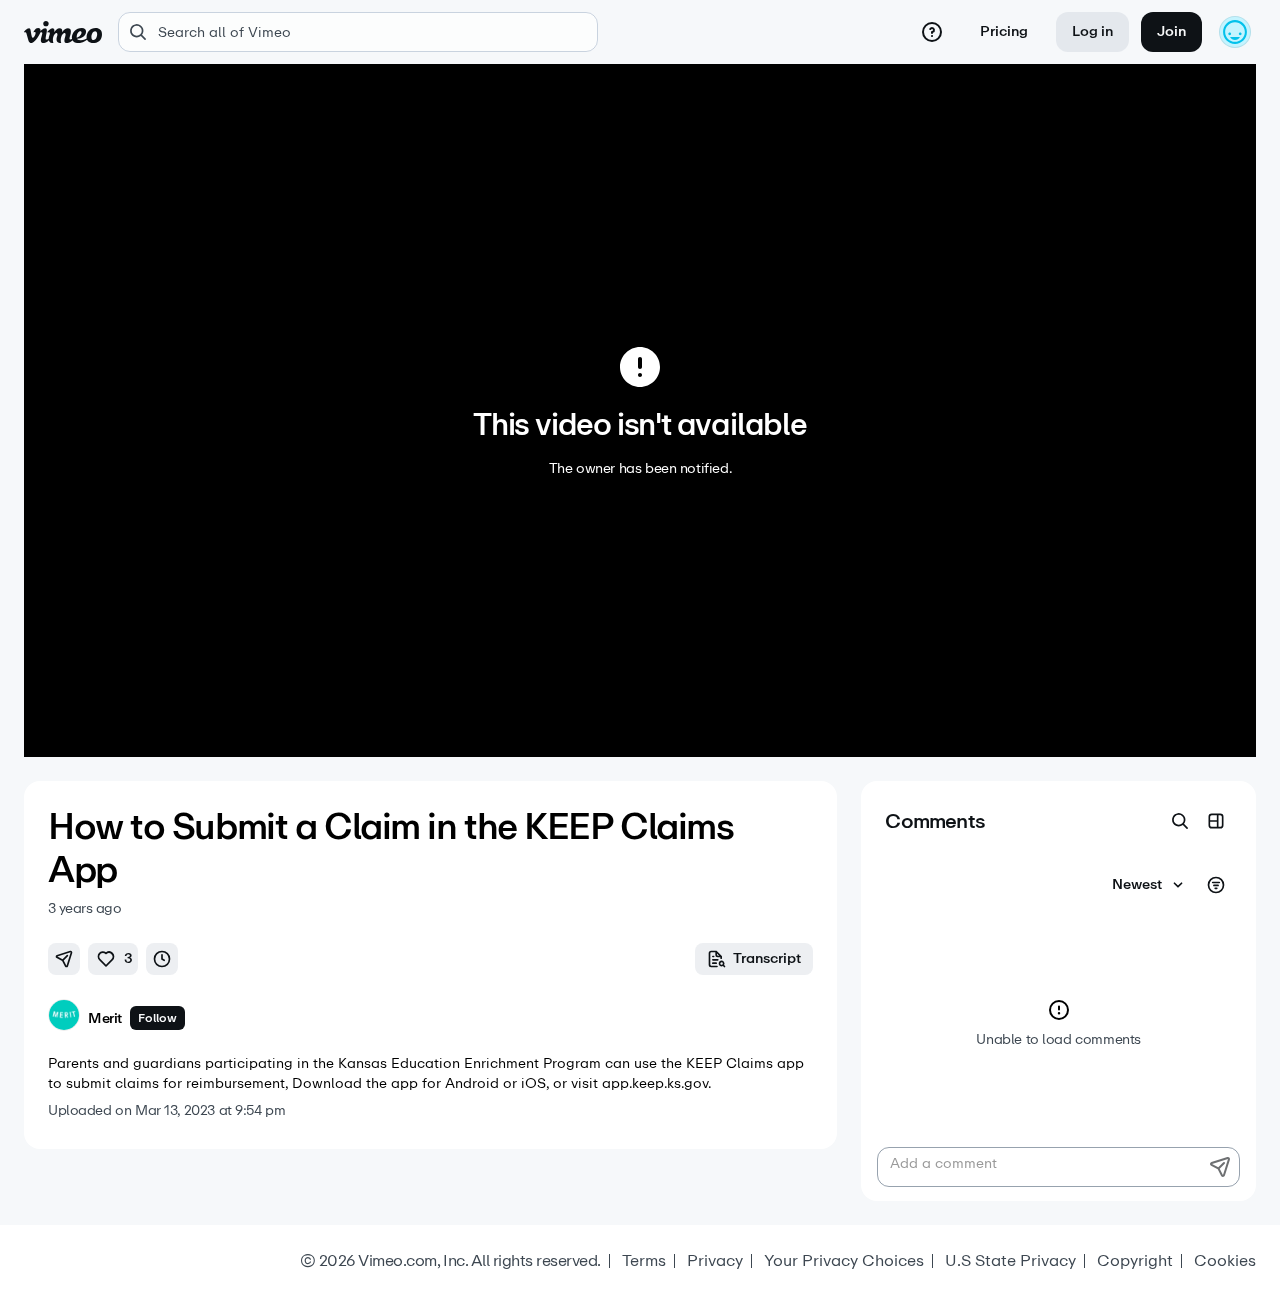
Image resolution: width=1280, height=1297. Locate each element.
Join (1171, 31)
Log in (1092, 31)
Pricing (1004, 31)
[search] (358, 32)
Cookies (1225, 1261)
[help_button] (932, 32)
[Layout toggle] (1216, 821)
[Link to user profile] (64, 1018)
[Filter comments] (1216, 885)
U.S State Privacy (1010, 1261)
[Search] (1180, 821)
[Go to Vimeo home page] (63, 32)
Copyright (1135, 1261)
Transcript (767, 958)
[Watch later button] (162, 959)
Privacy (715, 1261)
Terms (644, 1261)
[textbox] (1058, 1167)
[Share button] (64, 959)
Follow (157, 1018)
